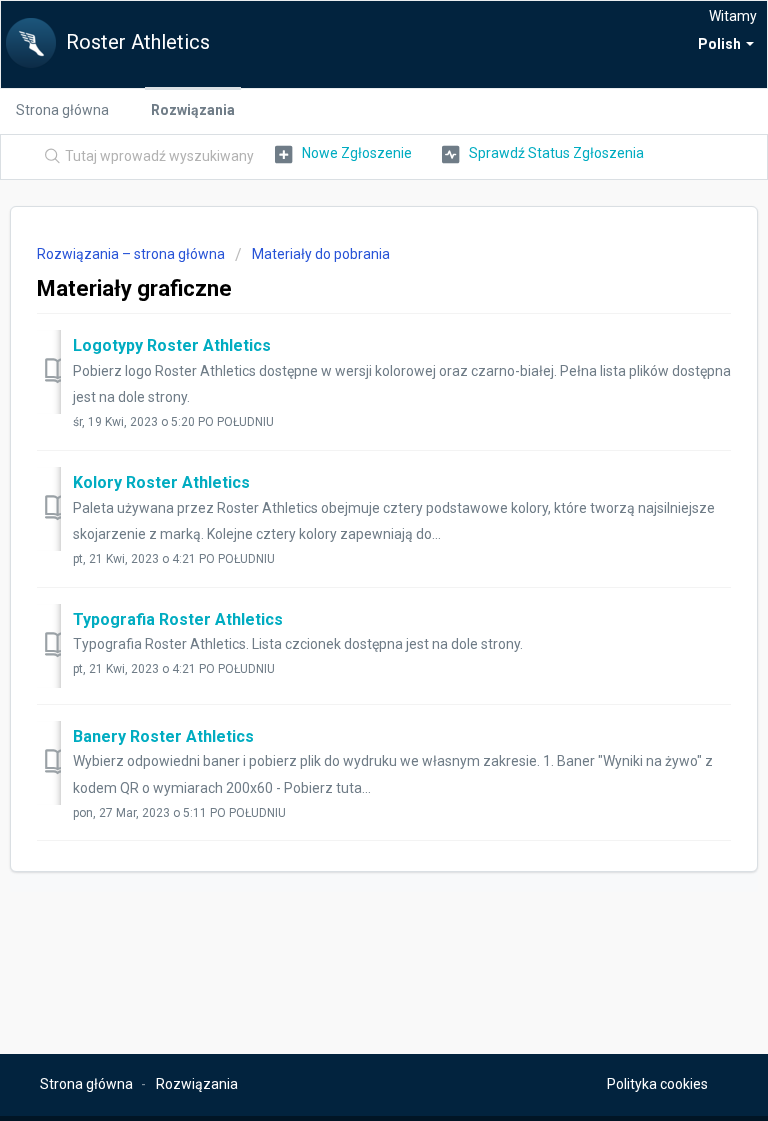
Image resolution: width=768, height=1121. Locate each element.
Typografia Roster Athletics (178, 619)
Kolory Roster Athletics (161, 482)
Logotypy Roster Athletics (172, 345)
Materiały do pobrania (321, 254)
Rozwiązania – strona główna (132, 254)
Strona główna (62, 110)
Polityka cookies (657, 1084)
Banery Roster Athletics (163, 736)
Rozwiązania (193, 110)
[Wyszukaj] (48, 157)
